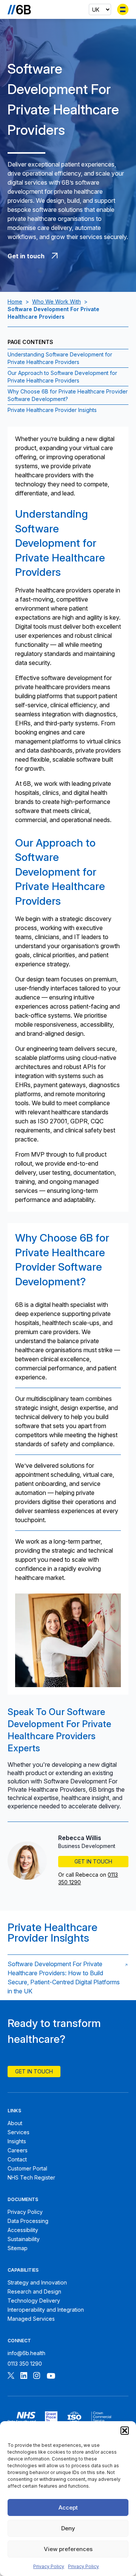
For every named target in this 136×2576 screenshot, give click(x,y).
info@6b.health (26, 2353)
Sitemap (18, 2248)
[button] (125, 2431)
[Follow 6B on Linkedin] (24, 2376)
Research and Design (34, 2291)
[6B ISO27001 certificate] (74, 2419)
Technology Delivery (34, 2301)
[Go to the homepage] (19, 9)
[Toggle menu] (123, 9)
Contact (17, 2159)
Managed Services (31, 2319)
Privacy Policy (49, 2566)
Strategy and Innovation (37, 2282)
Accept (68, 2507)
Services (19, 2132)
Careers (18, 2150)
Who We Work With (56, 302)
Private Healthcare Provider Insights (52, 410)
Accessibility (23, 2230)
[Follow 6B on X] (11, 2376)
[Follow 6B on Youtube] (51, 2376)
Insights (17, 2141)
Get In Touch (93, 1861)
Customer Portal (27, 2168)
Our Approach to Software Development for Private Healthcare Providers (62, 377)
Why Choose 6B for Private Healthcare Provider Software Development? (68, 395)
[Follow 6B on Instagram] (37, 2376)
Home (15, 302)
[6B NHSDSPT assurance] (22, 2419)
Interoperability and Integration (46, 2310)
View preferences (68, 2549)
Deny (68, 2528)
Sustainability (24, 2239)
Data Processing (28, 2221)
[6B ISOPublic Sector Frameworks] (101, 2419)
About (15, 2123)
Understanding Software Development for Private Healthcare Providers (60, 358)
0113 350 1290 (25, 2364)
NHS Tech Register (31, 2177)
